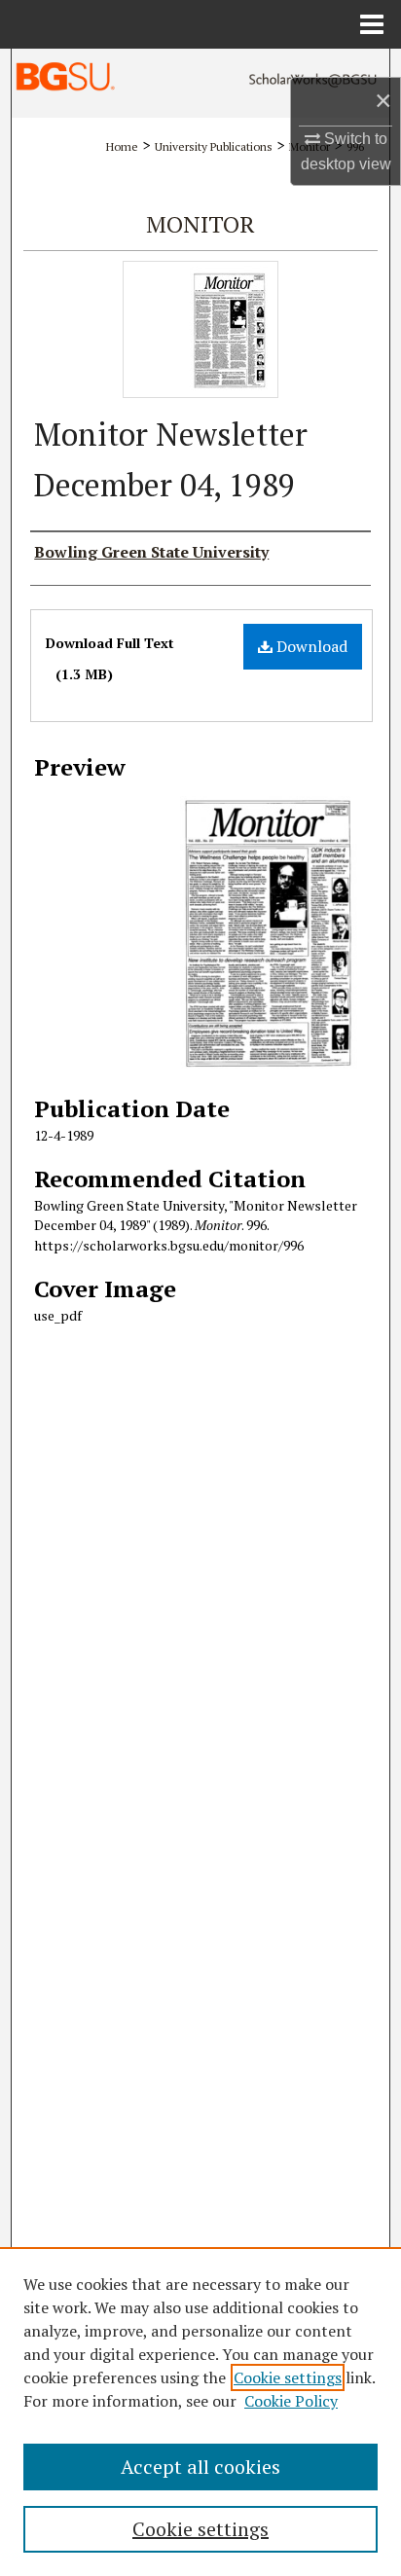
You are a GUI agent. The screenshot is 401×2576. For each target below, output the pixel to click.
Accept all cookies (200, 2467)
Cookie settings (288, 2377)
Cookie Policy (291, 2401)
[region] (200, 2412)
